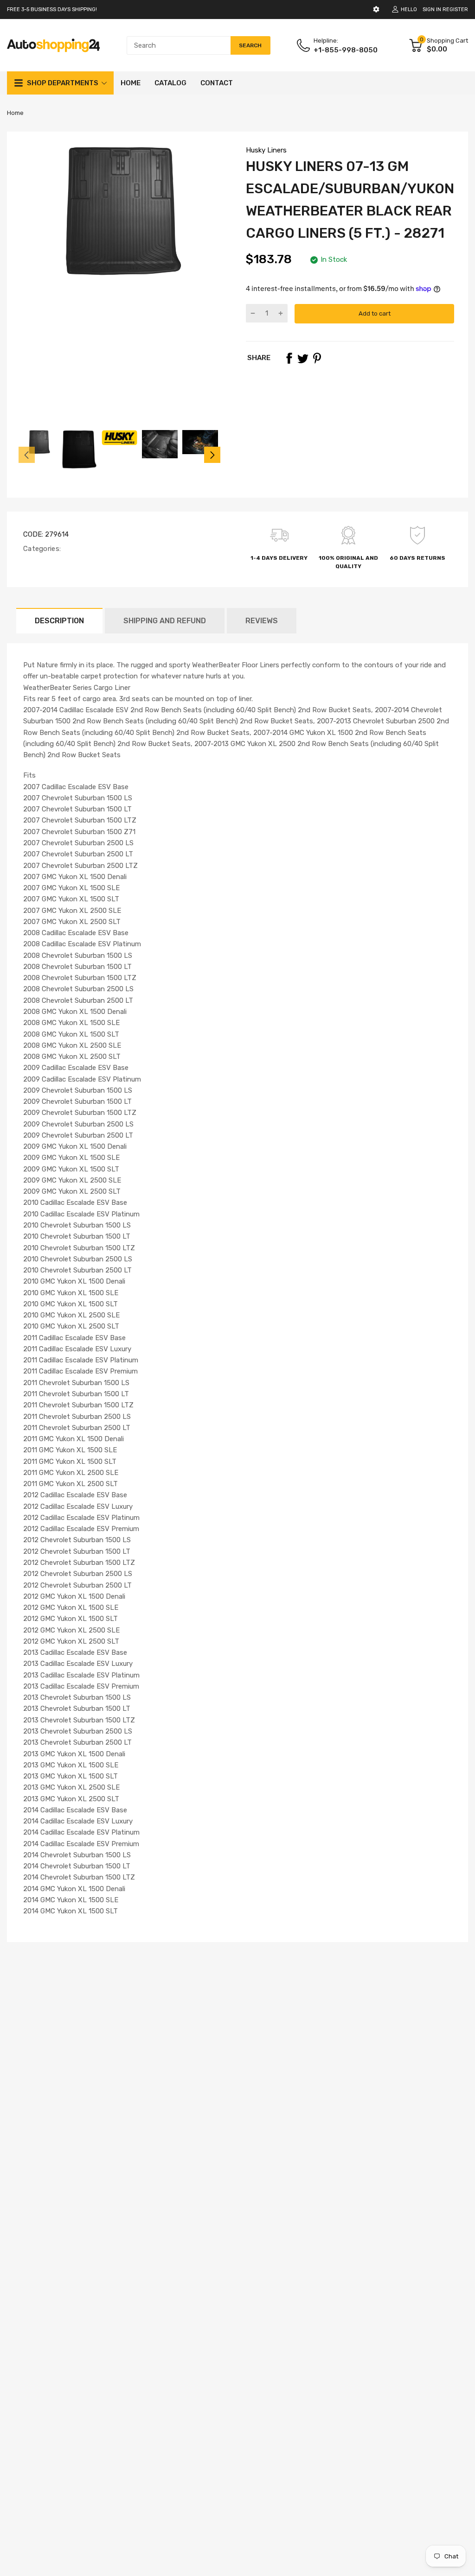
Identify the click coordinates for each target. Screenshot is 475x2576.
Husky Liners (266, 150)
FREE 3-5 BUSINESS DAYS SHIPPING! (52, 9)
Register (455, 9)
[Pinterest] (317, 358)
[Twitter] (303, 358)
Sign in (432, 9)
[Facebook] (289, 358)
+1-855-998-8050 (346, 50)
